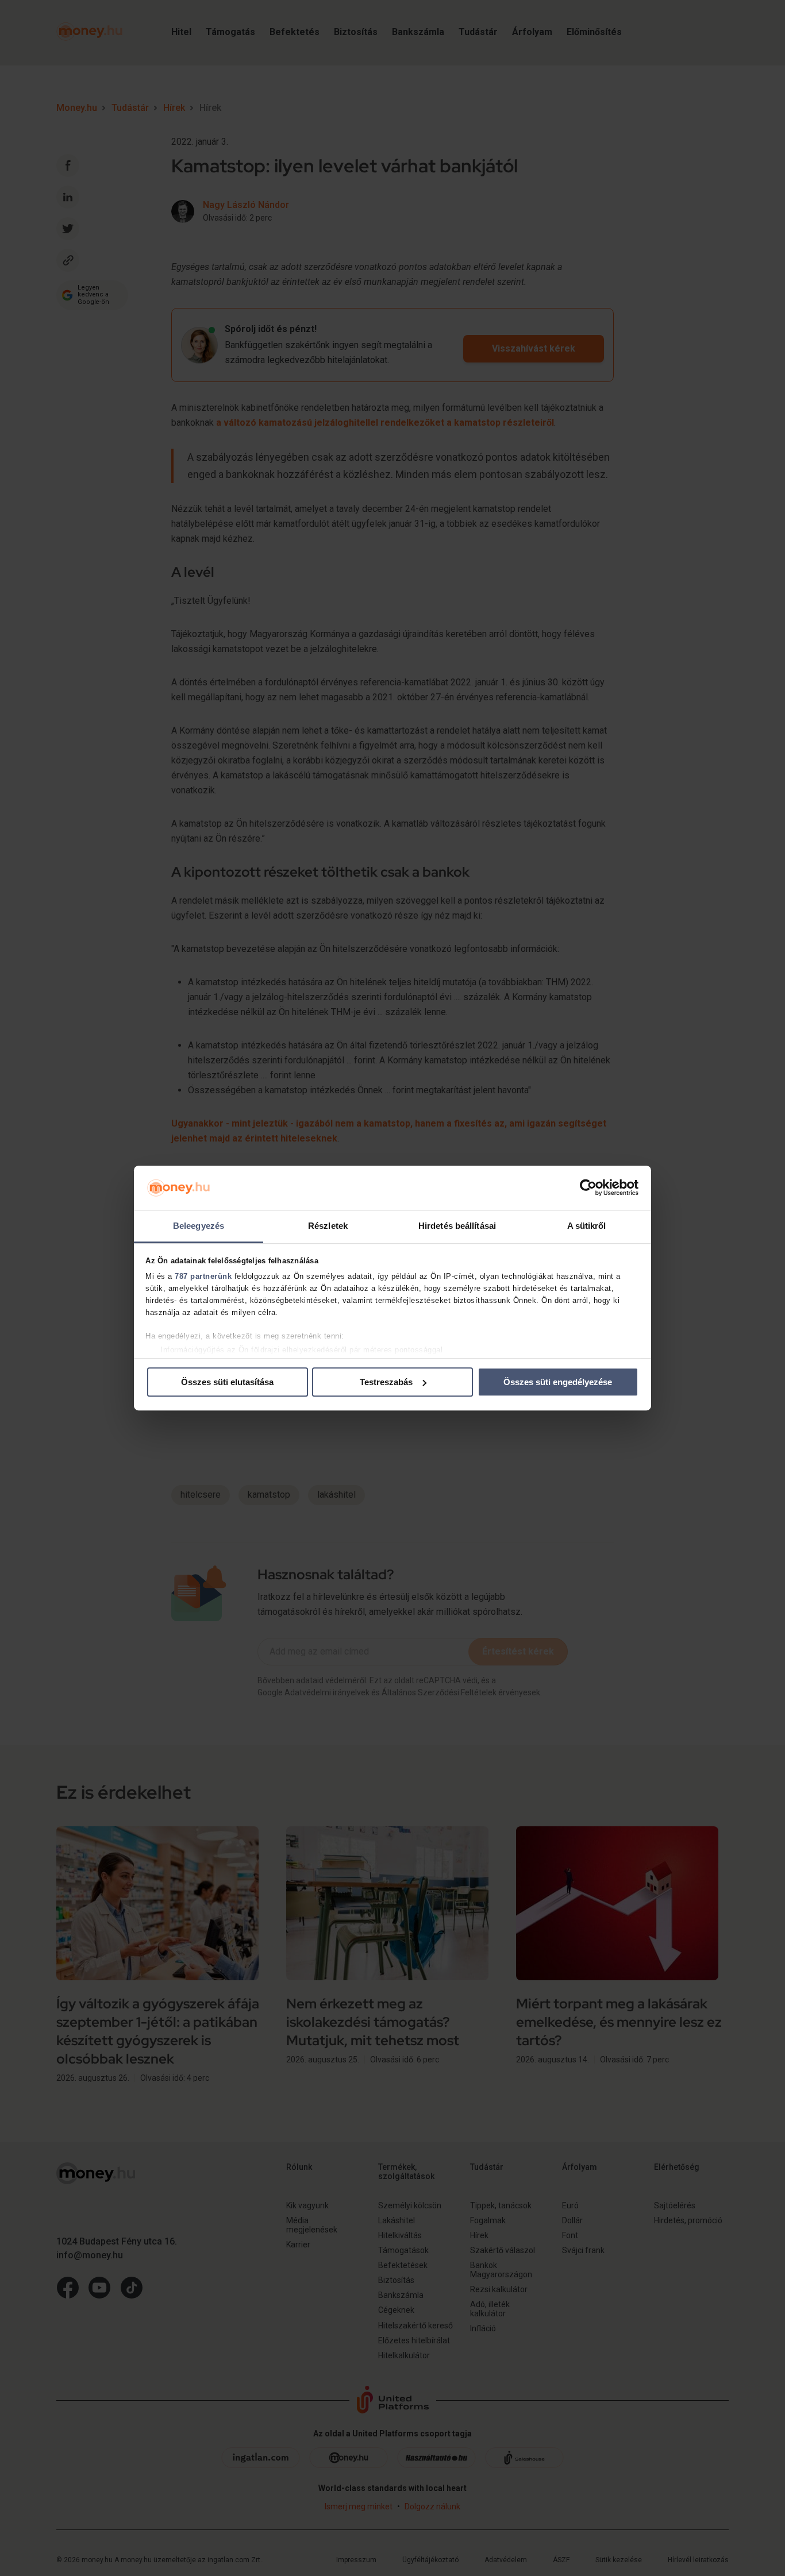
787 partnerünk (203, 1277)
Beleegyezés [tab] (199, 1226)
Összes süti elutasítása (227, 1382)
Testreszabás (386, 1382)
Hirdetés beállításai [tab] (457, 1226)
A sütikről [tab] (587, 1226)
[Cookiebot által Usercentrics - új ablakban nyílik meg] (588, 1188)
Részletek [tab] (328, 1226)
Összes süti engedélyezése (558, 1382)
